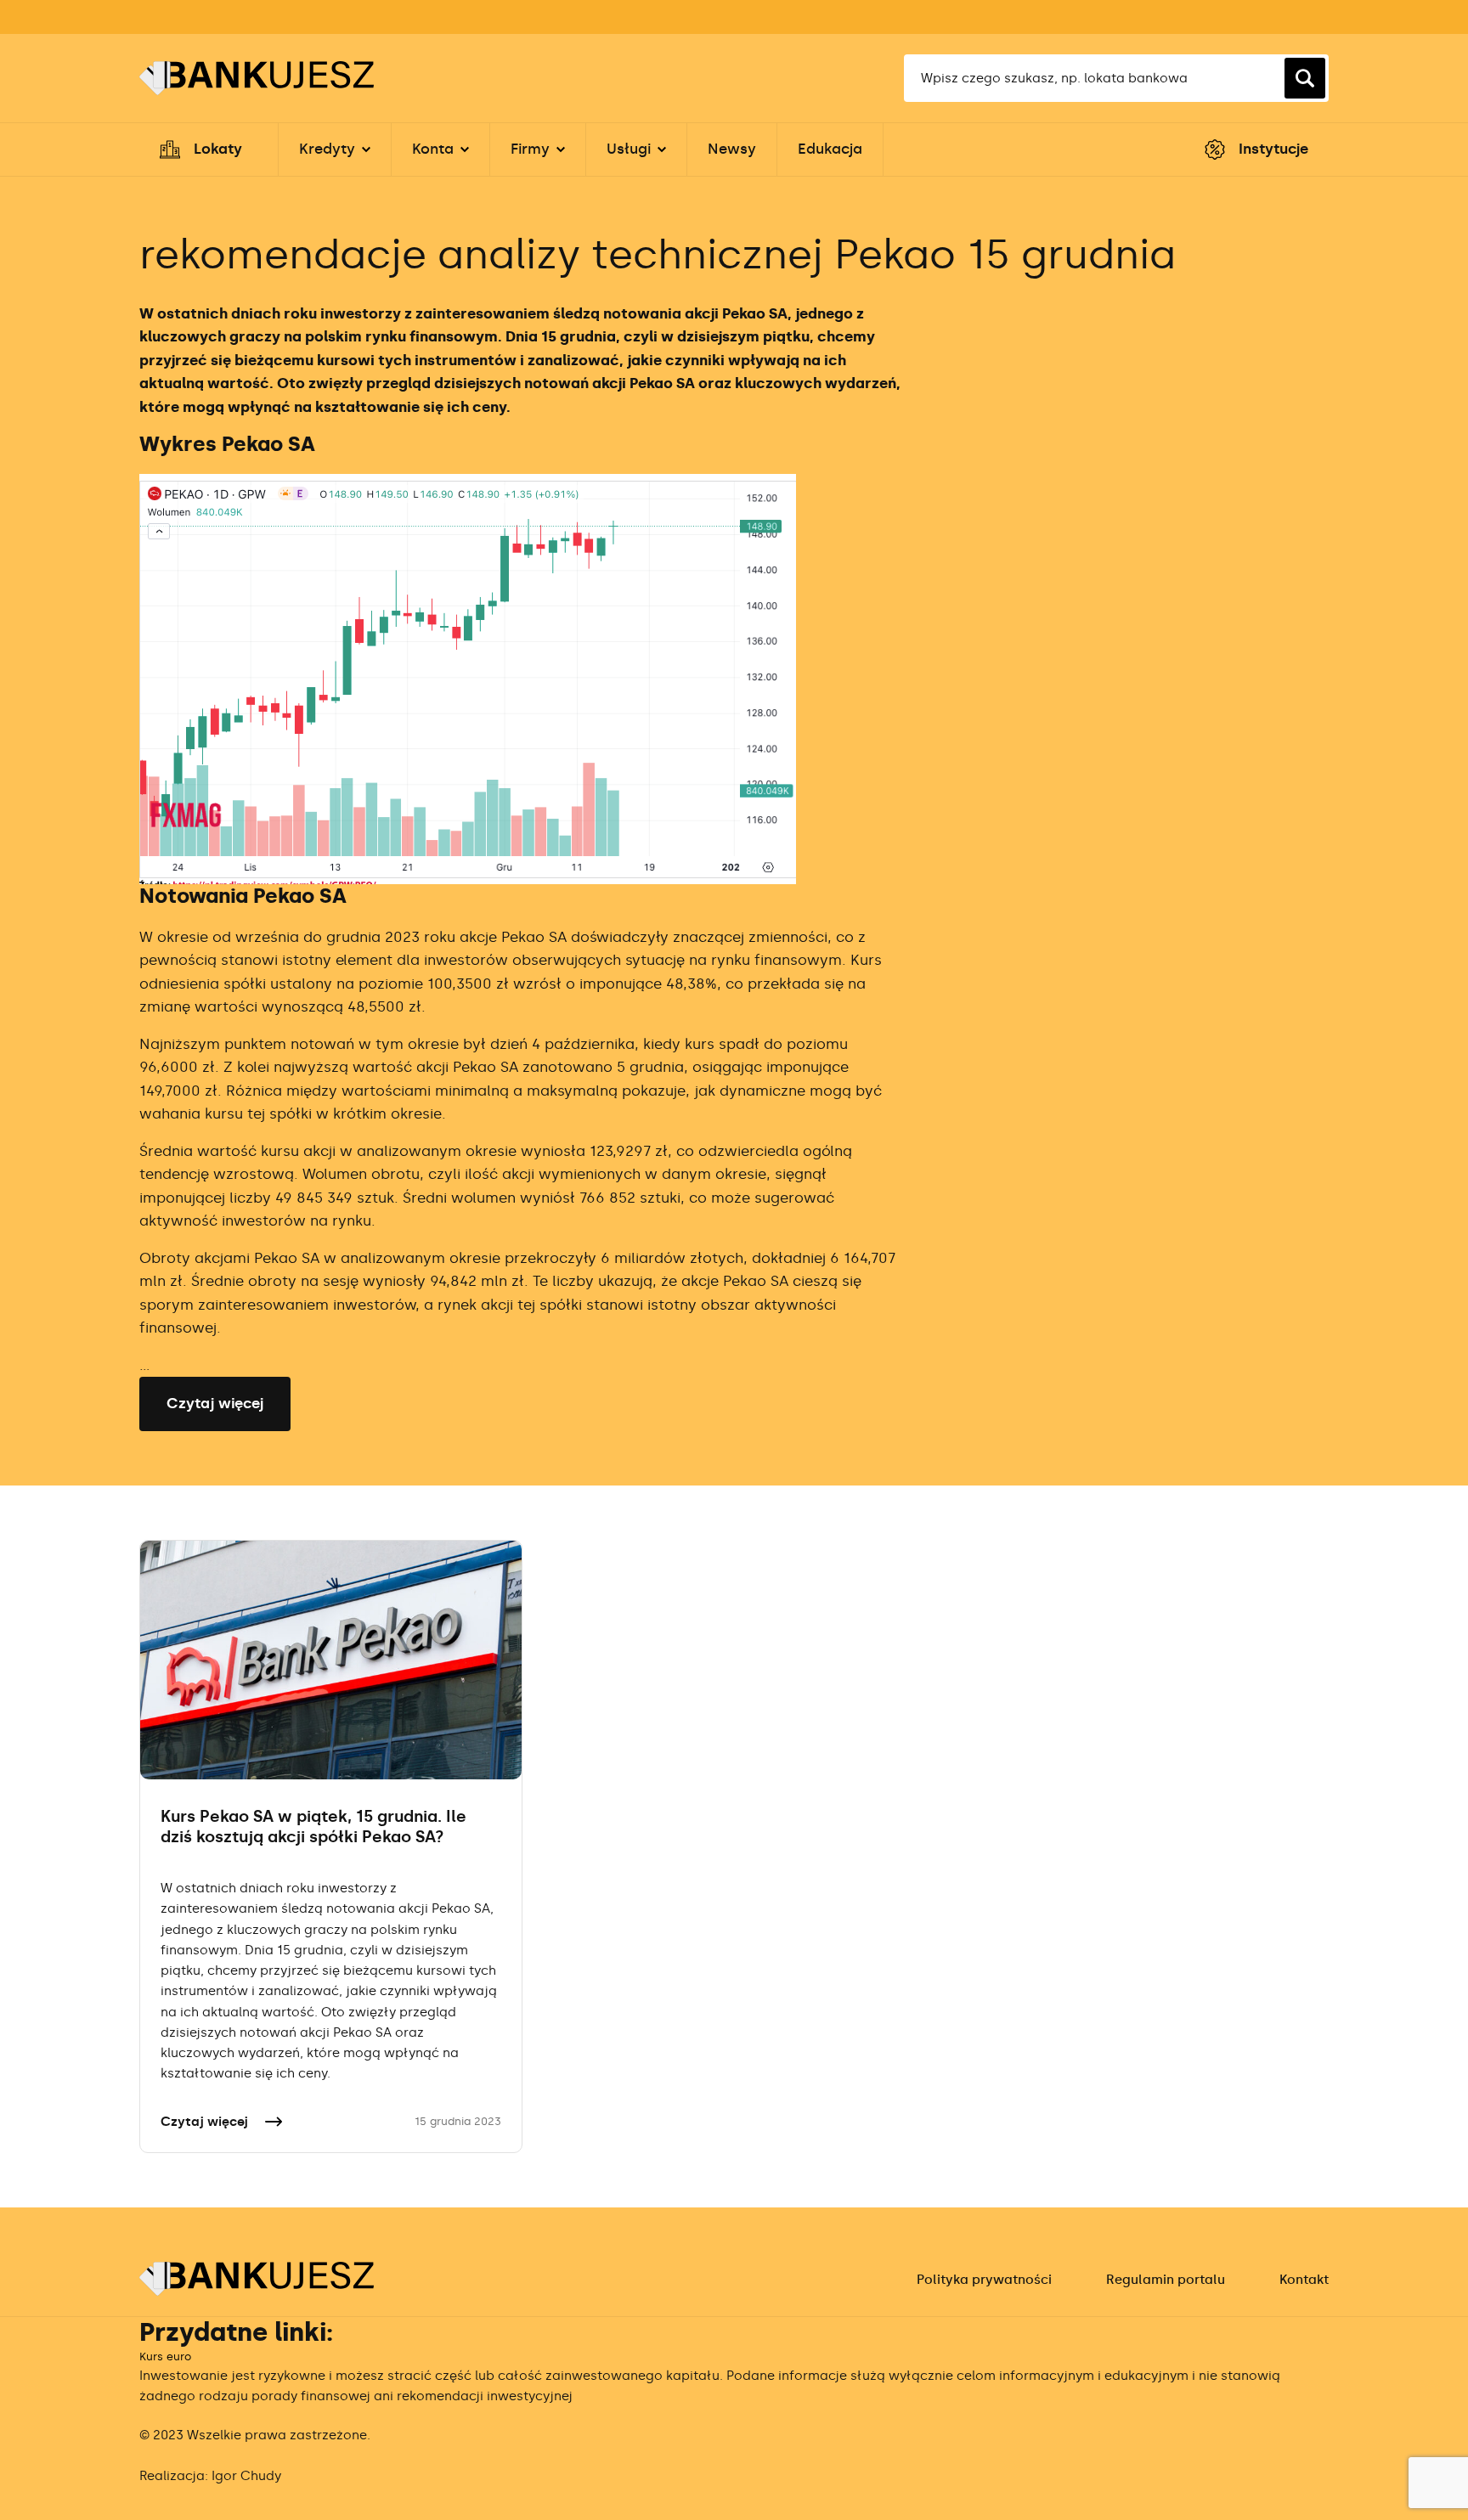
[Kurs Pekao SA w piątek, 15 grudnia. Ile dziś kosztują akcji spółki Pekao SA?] (331, 1660)
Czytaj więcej (215, 1403)
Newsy (732, 149)
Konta (433, 149)
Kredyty (327, 149)
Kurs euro (165, 2357)
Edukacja (830, 149)
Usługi (629, 149)
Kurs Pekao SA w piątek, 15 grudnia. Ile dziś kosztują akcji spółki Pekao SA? (313, 1827)
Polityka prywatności (984, 2280)
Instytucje (1273, 149)
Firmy (530, 149)
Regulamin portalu (1166, 2280)
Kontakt (1304, 2280)
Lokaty (218, 149)
